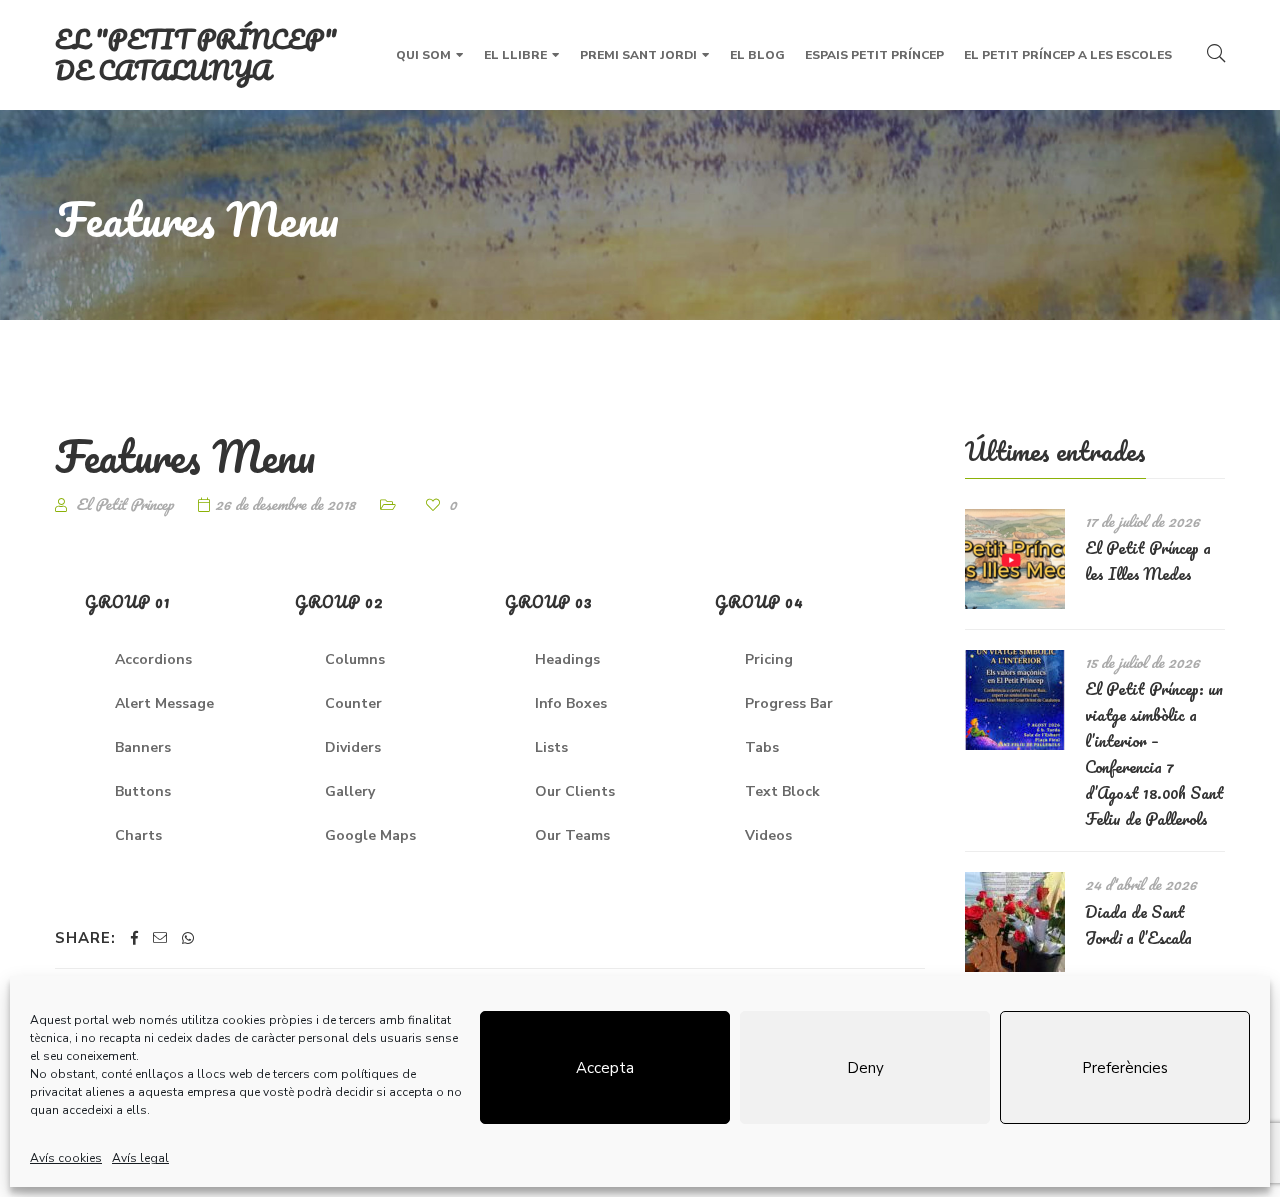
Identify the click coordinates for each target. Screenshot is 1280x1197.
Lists (551, 747)
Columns (355, 659)
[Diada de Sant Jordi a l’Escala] (1015, 922)
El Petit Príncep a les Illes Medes (1148, 560)
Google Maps (370, 835)
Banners (143, 747)
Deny (865, 1068)
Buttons (143, 791)
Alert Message (164, 703)
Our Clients (575, 791)
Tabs (762, 747)
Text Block (782, 791)
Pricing (769, 659)
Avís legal (140, 1158)
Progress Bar (789, 703)
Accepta (605, 1068)
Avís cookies (66, 1158)
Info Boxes (571, 703)
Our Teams (572, 835)
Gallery (350, 791)
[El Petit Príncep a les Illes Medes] (1015, 559)
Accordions (153, 659)
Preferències (1125, 1068)
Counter (353, 703)
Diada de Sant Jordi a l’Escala (1138, 924)
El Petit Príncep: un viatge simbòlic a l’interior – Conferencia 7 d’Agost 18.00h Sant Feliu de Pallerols (1154, 753)
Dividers (353, 747)
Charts (138, 835)
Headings (567, 659)
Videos (768, 835)
